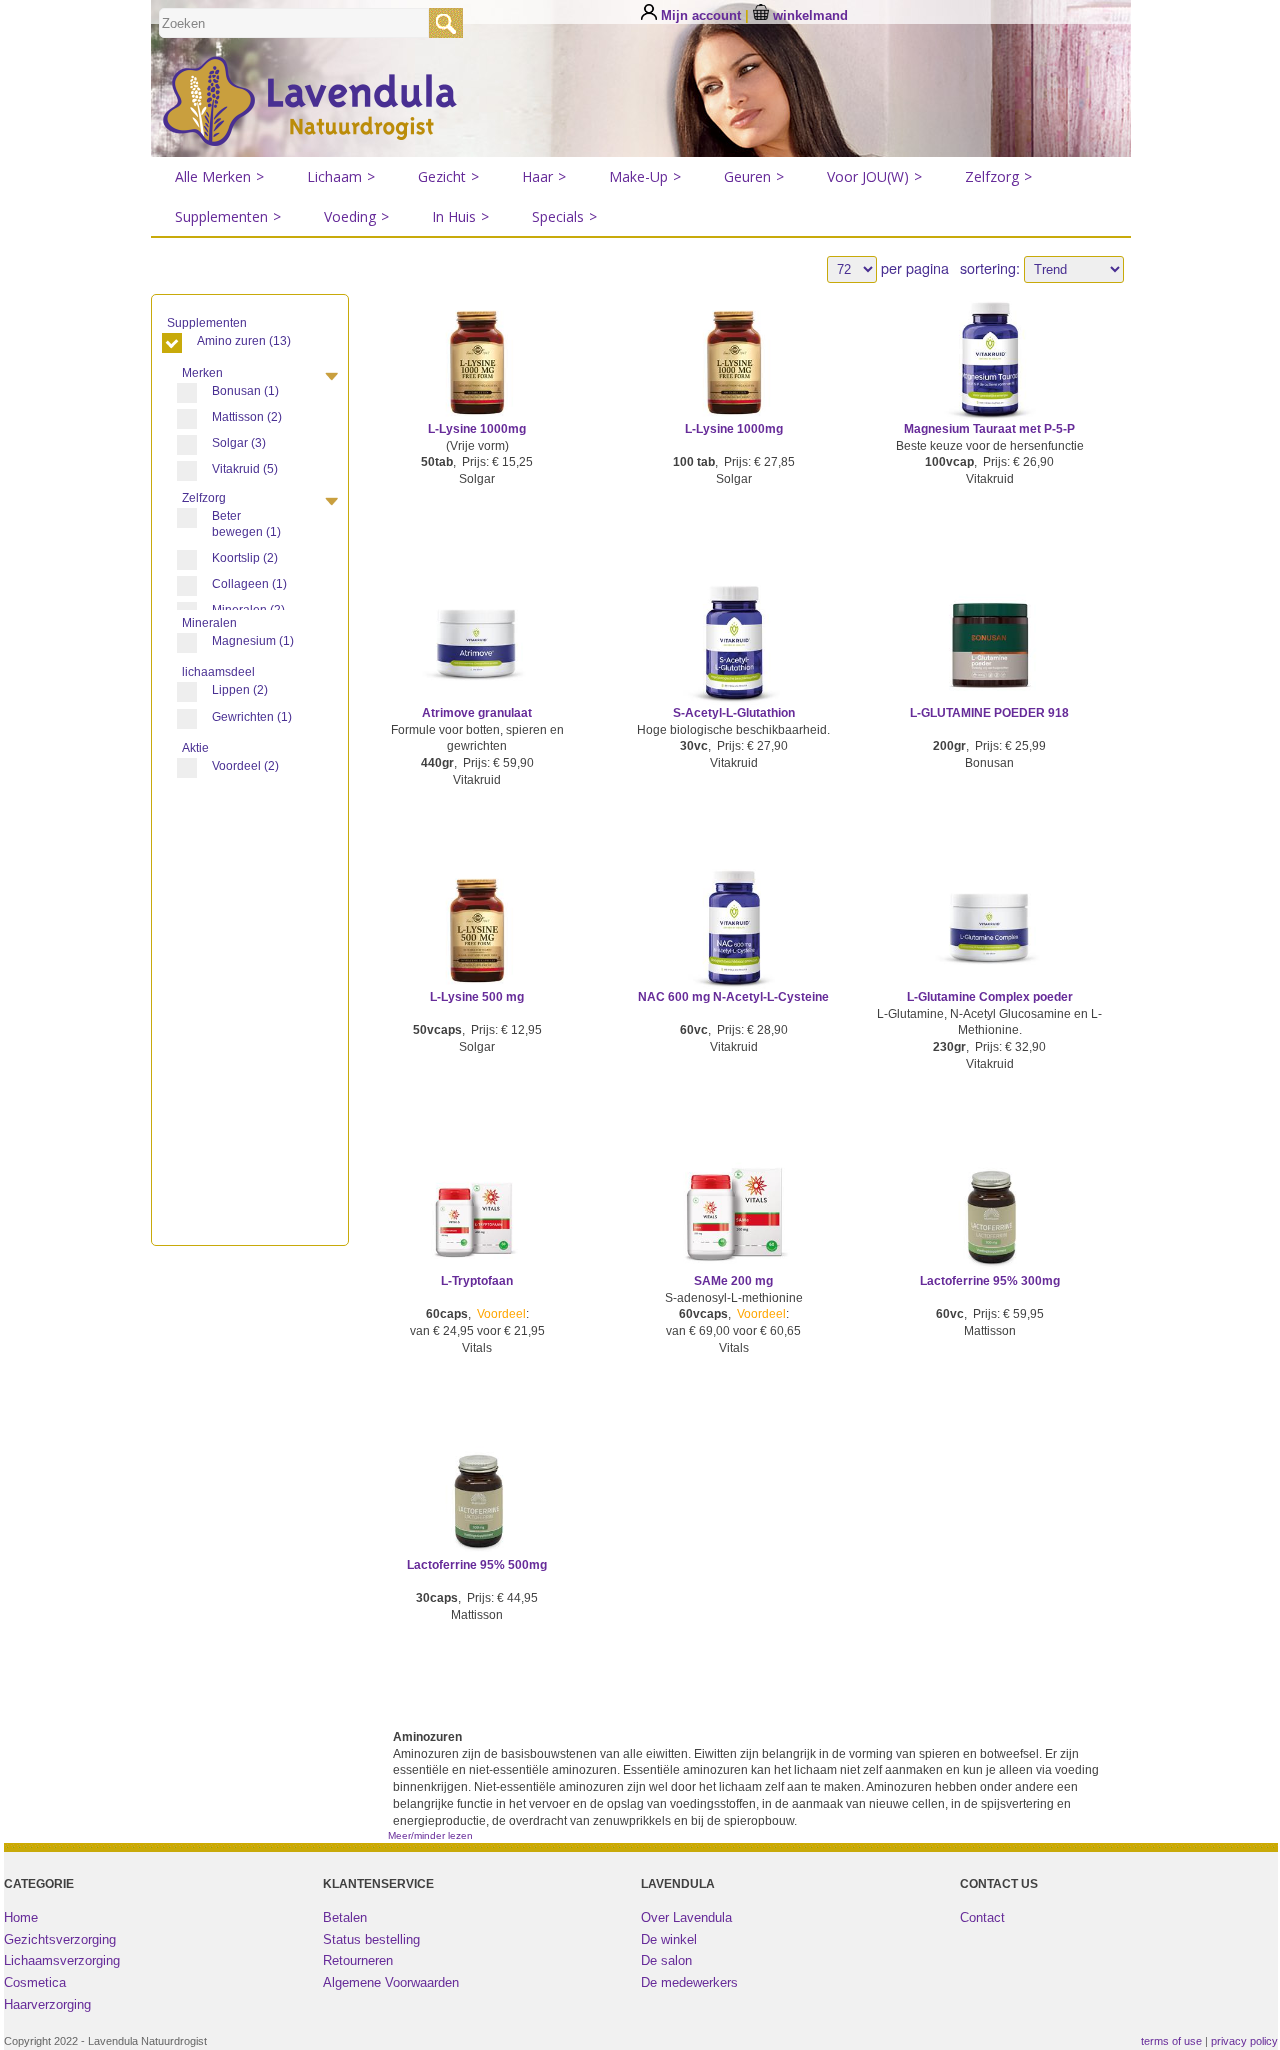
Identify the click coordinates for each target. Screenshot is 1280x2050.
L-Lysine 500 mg (477, 997)
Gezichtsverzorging (60, 1939)
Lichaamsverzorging (62, 1960)
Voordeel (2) (245, 766)
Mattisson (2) (247, 417)
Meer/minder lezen (430, 1835)
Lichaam (341, 176)
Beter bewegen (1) (246, 524)
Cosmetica (35, 1982)
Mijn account (701, 15)
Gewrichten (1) (252, 717)
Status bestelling (371, 1939)
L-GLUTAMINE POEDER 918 (989, 713)
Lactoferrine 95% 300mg (990, 1281)
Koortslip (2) (245, 558)
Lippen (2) (240, 690)
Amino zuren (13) (244, 341)
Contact (982, 1917)
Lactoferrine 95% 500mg (477, 1565)
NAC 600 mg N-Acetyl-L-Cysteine (733, 997)
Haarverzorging (47, 2004)
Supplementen (228, 216)
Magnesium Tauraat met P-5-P (989, 429)
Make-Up (645, 176)
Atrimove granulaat (477, 713)
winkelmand (808, 15)
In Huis (460, 216)
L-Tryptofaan (477, 1281)
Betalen (345, 1917)
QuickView (477, 383)
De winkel (669, 1939)
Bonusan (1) (245, 391)
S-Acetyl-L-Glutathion (734, 713)
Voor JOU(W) (874, 176)
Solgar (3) (239, 443)
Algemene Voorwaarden (391, 1982)
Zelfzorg (998, 176)
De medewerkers (689, 1982)
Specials (564, 216)
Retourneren (358, 1960)
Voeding (356, 216)
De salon (666, 1960)
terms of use (1171, 2041)
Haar (544, 176)
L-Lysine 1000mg (477, 429)
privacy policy (1244, 2041)
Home (21, 1917)
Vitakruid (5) (245, 469)
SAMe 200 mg (733, 1281)
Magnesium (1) (253, 641)
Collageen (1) (249, 584)
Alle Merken (219, 176)
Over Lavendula (686, 1917)
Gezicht (448, 176)
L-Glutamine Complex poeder (990, 997)
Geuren (754, 176)
